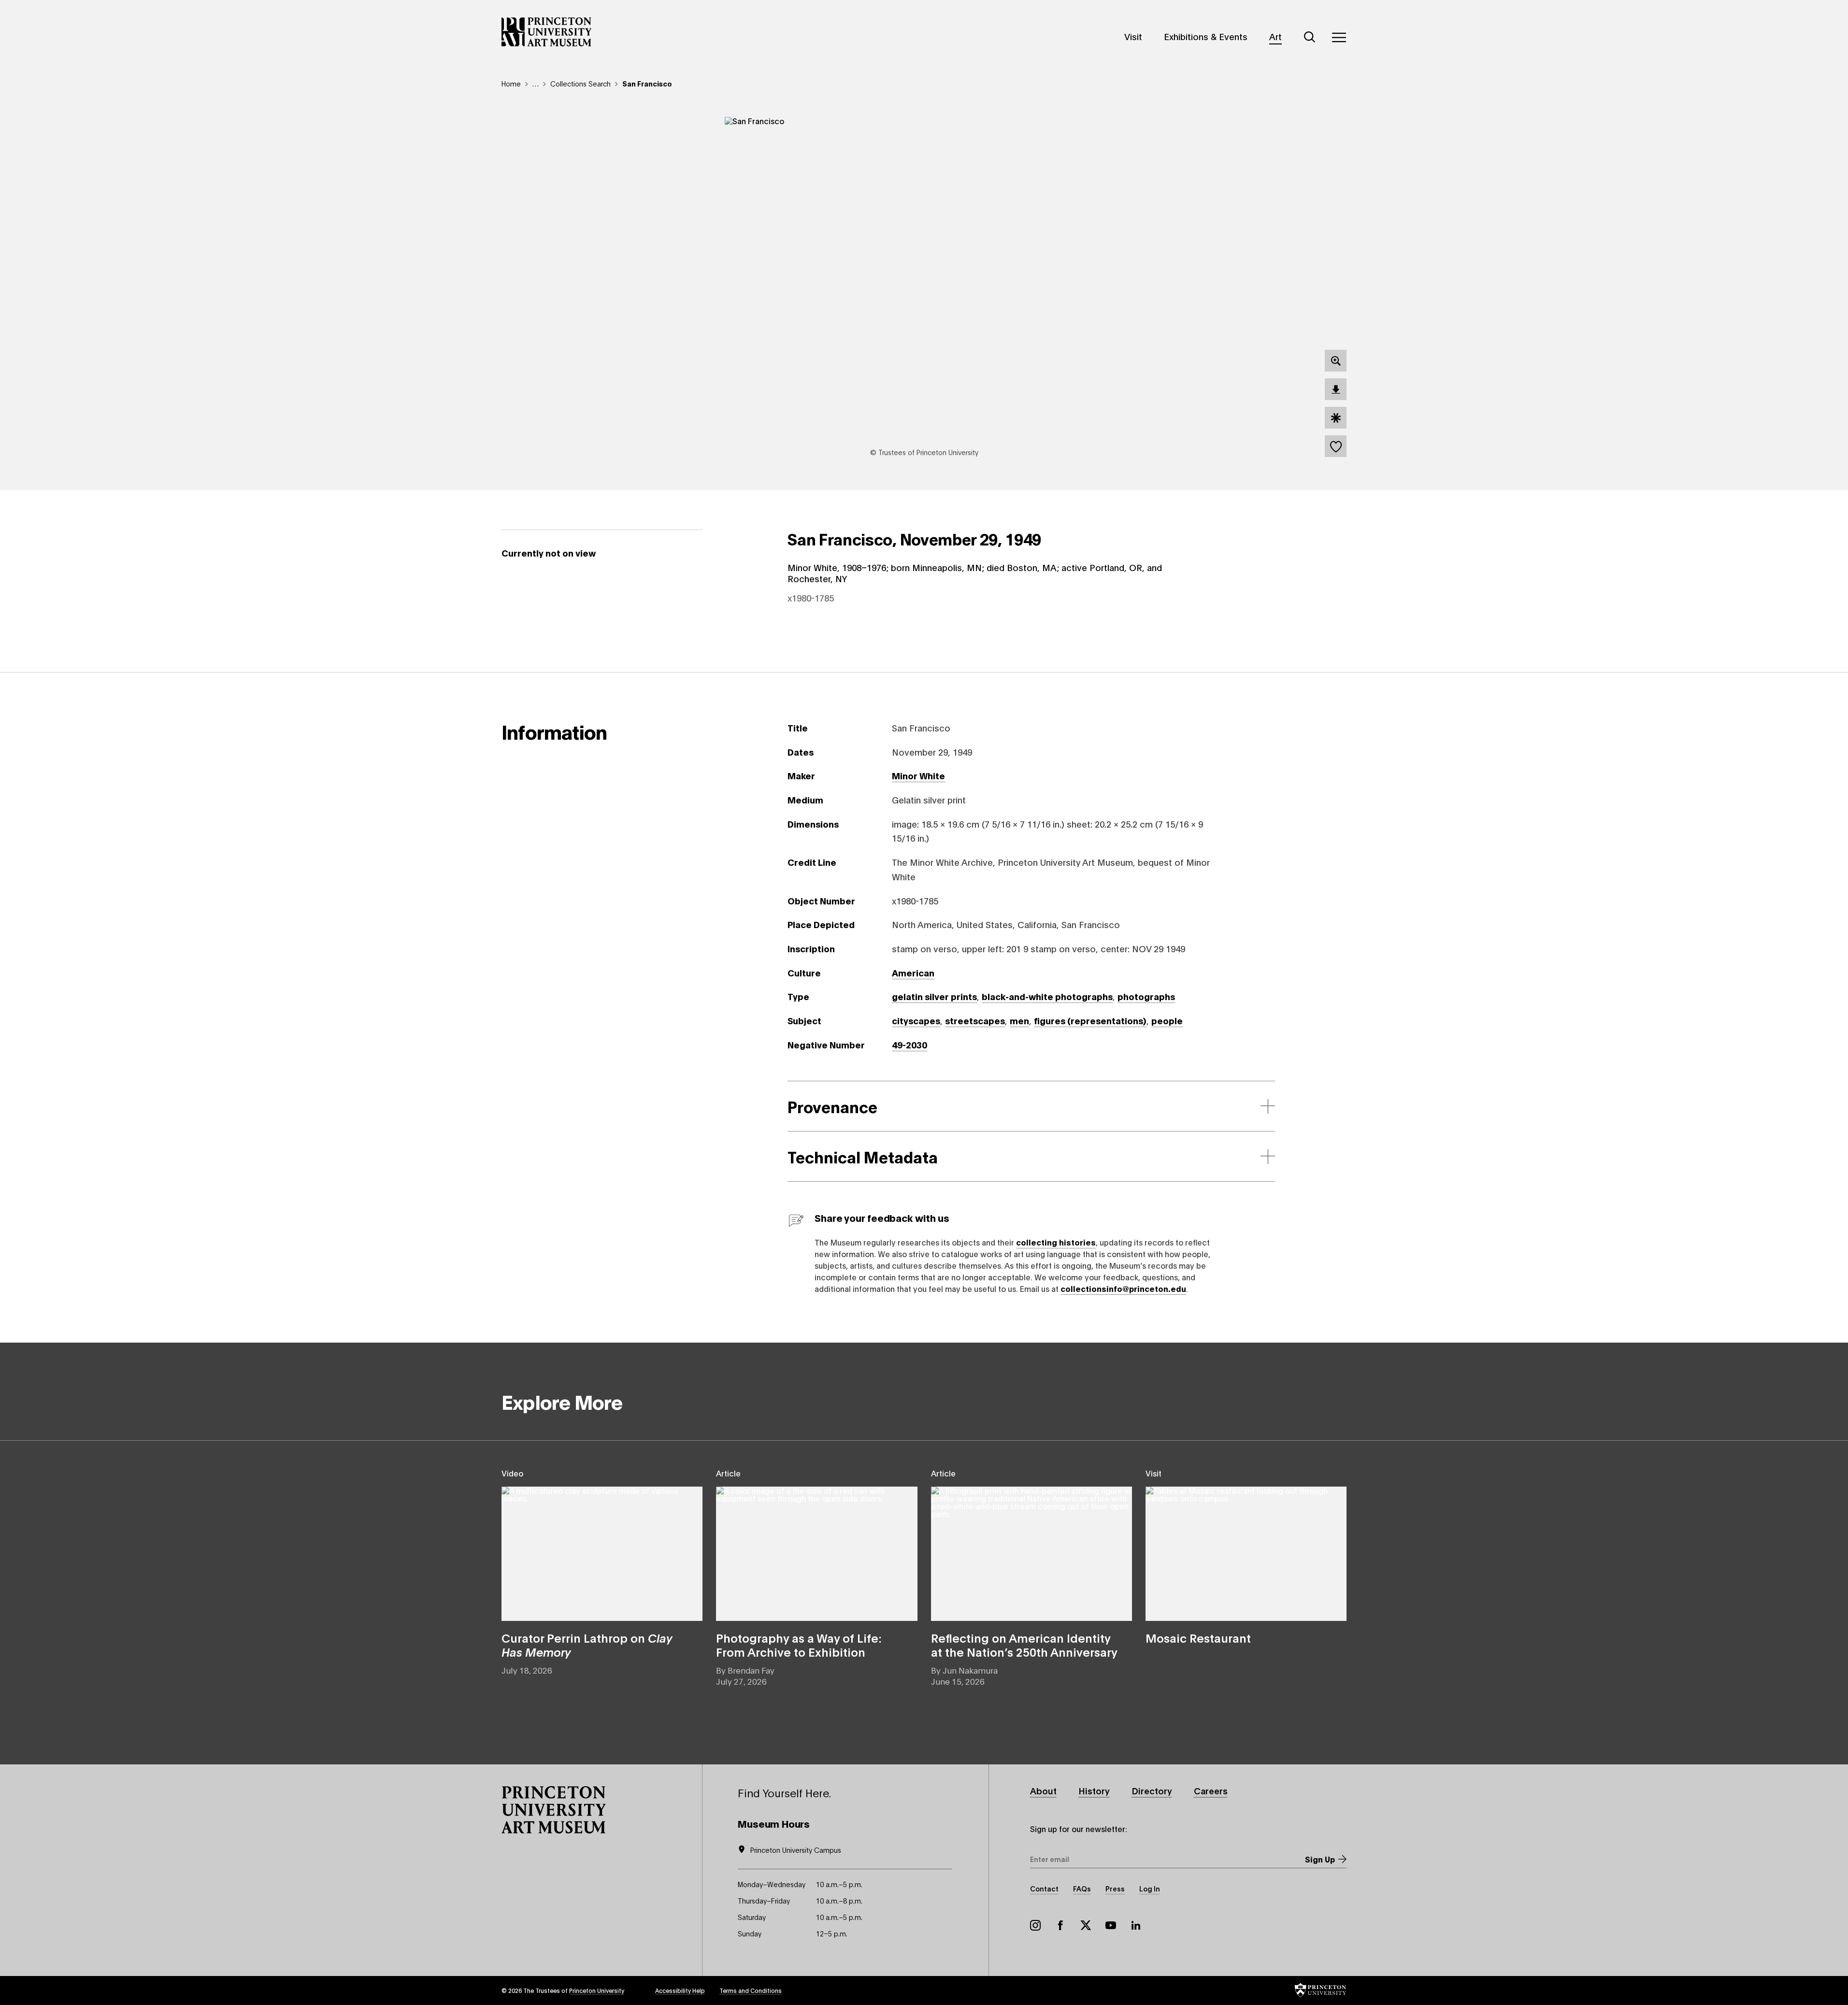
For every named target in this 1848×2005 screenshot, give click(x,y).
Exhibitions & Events (1206, 36)
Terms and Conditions (751, 1990)
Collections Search (580, 83)
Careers (1211, 1790)
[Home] (547, 32)
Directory (1152, 1790)
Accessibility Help (680, 1990)
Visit (1133, 36)
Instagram (1035, 1925)
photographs (1146, 996)
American (913, 973)
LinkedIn (1136, 1925)
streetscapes (975, 1020)
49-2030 (910, 1045)
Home (511, 83)
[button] (554, 1810)
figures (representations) (1090, 1020)
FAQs (1082, 1888)
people (1167, 1020)
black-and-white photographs (1047, 996)
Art (1275, 36)
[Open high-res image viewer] (1336, 361)
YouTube (1111, 1925)
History (1094, 1790)
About (1043, 1790)
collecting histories (1056, 1242)
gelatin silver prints (934, 996)
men (1019, 1020)
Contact (1044, 1888)
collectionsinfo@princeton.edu (1123, 1288)
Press (1115, 1888)
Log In (1150, 1888)
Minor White (918, 775)
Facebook (1060, 1925)
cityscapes (916, 1020)
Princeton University (597, 1990)
